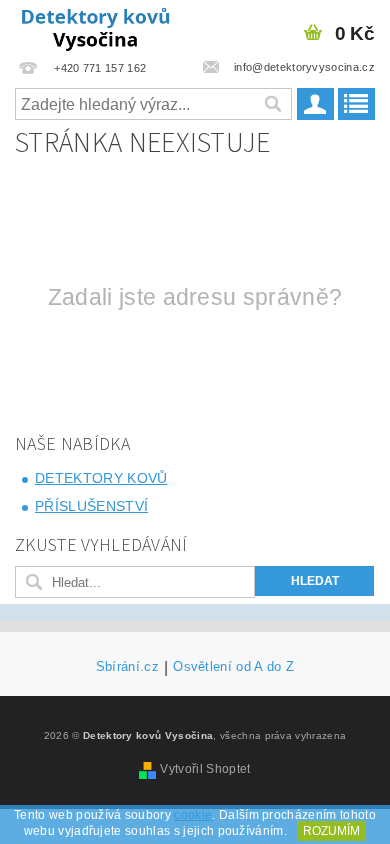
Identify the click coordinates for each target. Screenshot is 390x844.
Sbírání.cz (127, 667)
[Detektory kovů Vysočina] (97, 26)
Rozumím (331, 831)
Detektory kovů (101, 478)
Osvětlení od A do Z (233, 667)
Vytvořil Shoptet (205, 769)
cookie (193, 815)
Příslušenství (91, 506)
